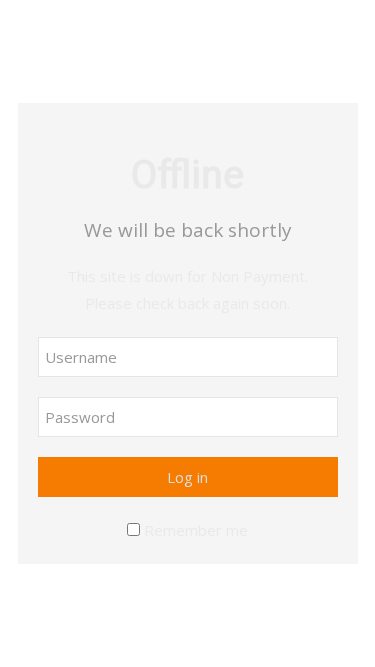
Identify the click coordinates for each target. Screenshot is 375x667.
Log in (187, 477)
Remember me (196, 530)
